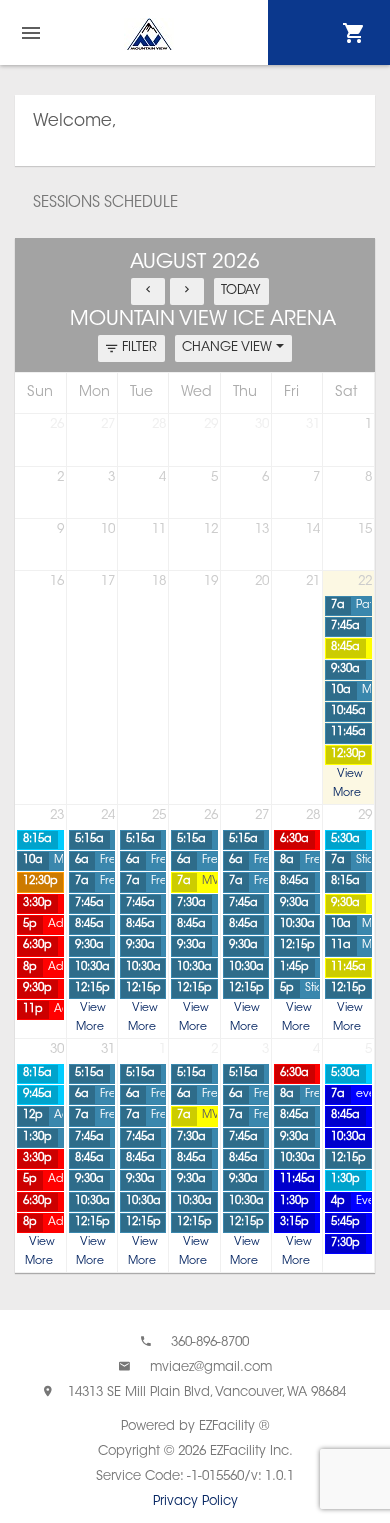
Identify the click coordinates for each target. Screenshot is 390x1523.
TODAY (241, 290)
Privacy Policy (195, 1501)
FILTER (139, 347)
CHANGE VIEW (229, 347)
